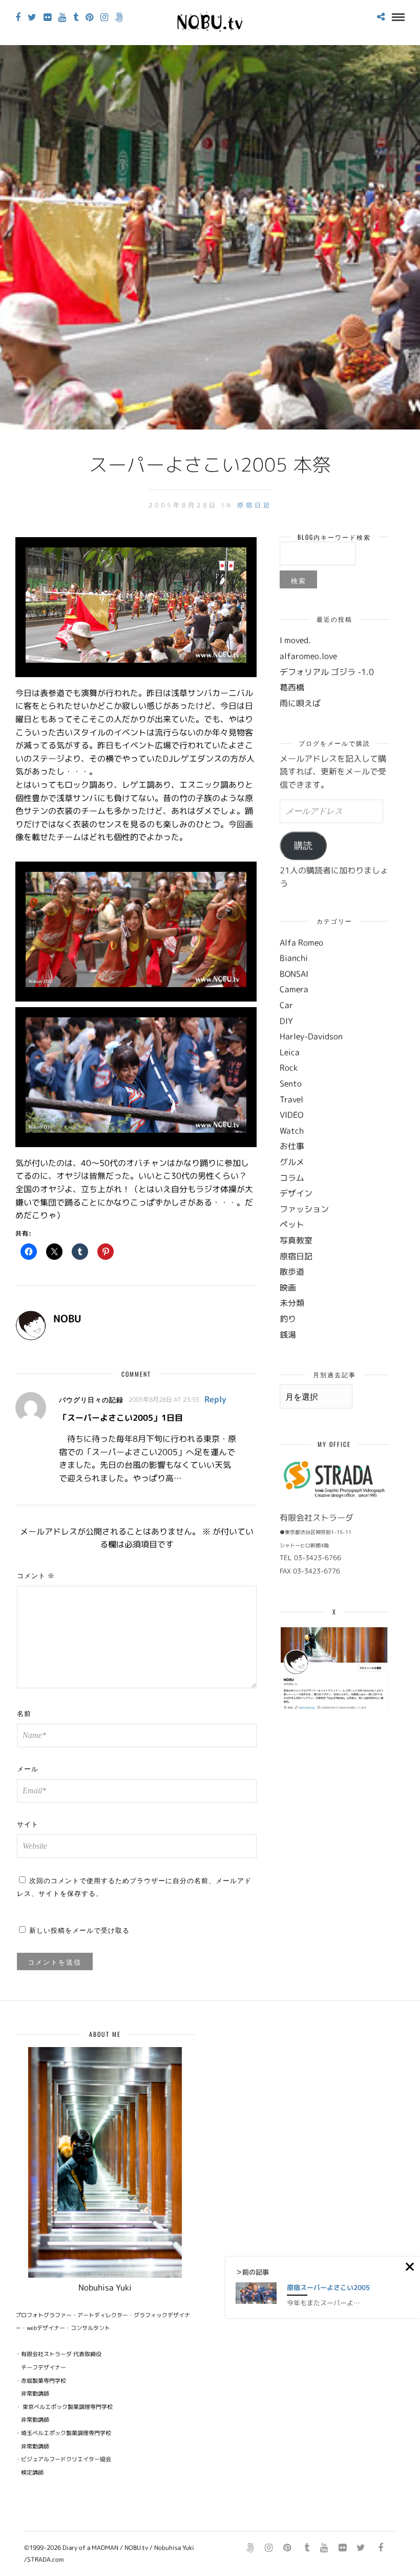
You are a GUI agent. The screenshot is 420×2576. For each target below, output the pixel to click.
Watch (292, 1131)
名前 (24, 1713)
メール (28, 1768)
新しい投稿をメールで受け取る (79, 1930)
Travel (291, 1099)
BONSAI (294, 974)
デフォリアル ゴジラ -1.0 (327, 672)
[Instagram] (104, 17)
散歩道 (292, 1272)
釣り (288, 1319)
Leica (290, 1052)
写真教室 (296, 1240)
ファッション (304, 1209)
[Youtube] (62, 17)
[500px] (119, 17)
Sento (291, 1083)
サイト (28, 1824)
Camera (294, 989)
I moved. (295, 640)
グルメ (292, 1162)
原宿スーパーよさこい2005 (328, 2287)
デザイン (296, 1193)
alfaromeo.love (308, 656)
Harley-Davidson (311, 1036)
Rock (289, 1068)
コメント (36, 1575)
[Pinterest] (89, 17)
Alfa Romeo (301, 943)
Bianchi (294, 958)
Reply (215, 1399)
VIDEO (291, 1115)
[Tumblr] (76, 17)
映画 (288, 1287)
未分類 (292, 1303)
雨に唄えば (300, 703)
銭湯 (288, 1335)
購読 (303, 846)
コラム (292, 1178)
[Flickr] (47, 17)
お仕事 (292, 1146)
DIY (286, 1021)
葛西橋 (292, 687)
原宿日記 (255, 505)
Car (286, 1005)
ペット (292, 1224)
